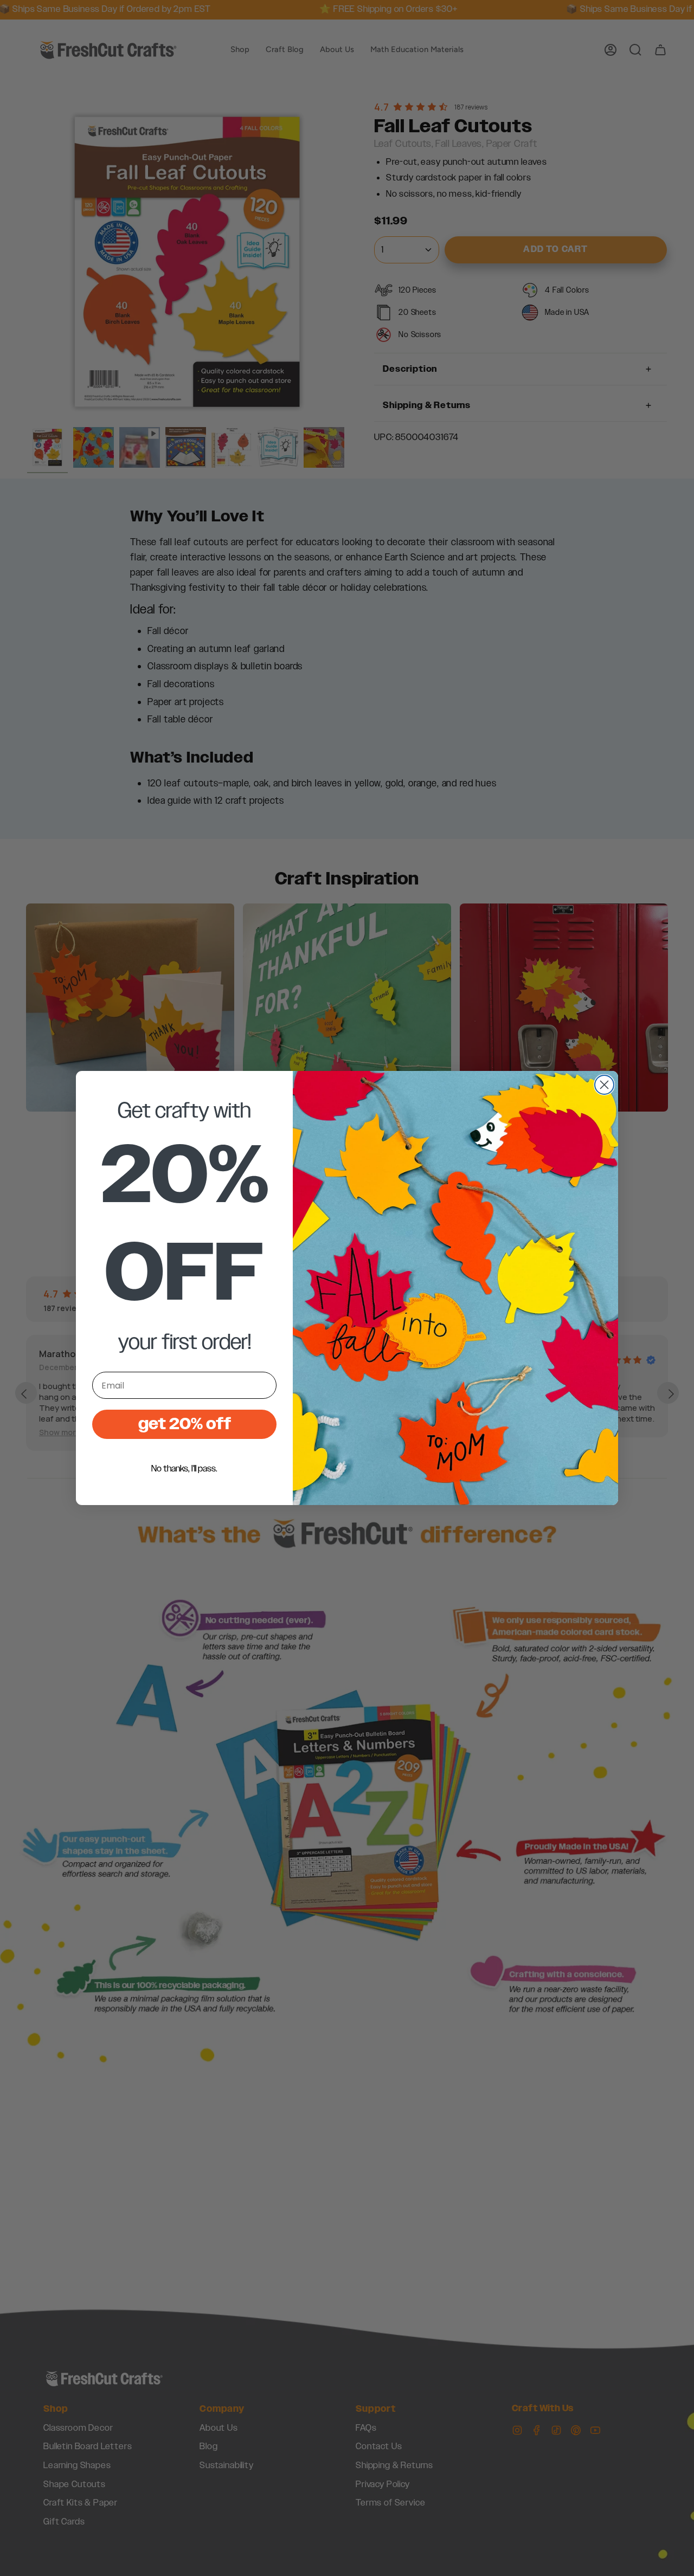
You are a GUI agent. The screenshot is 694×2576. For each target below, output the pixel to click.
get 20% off (185, 1424)
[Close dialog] (604, 1085)
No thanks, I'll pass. (184, 1469)
